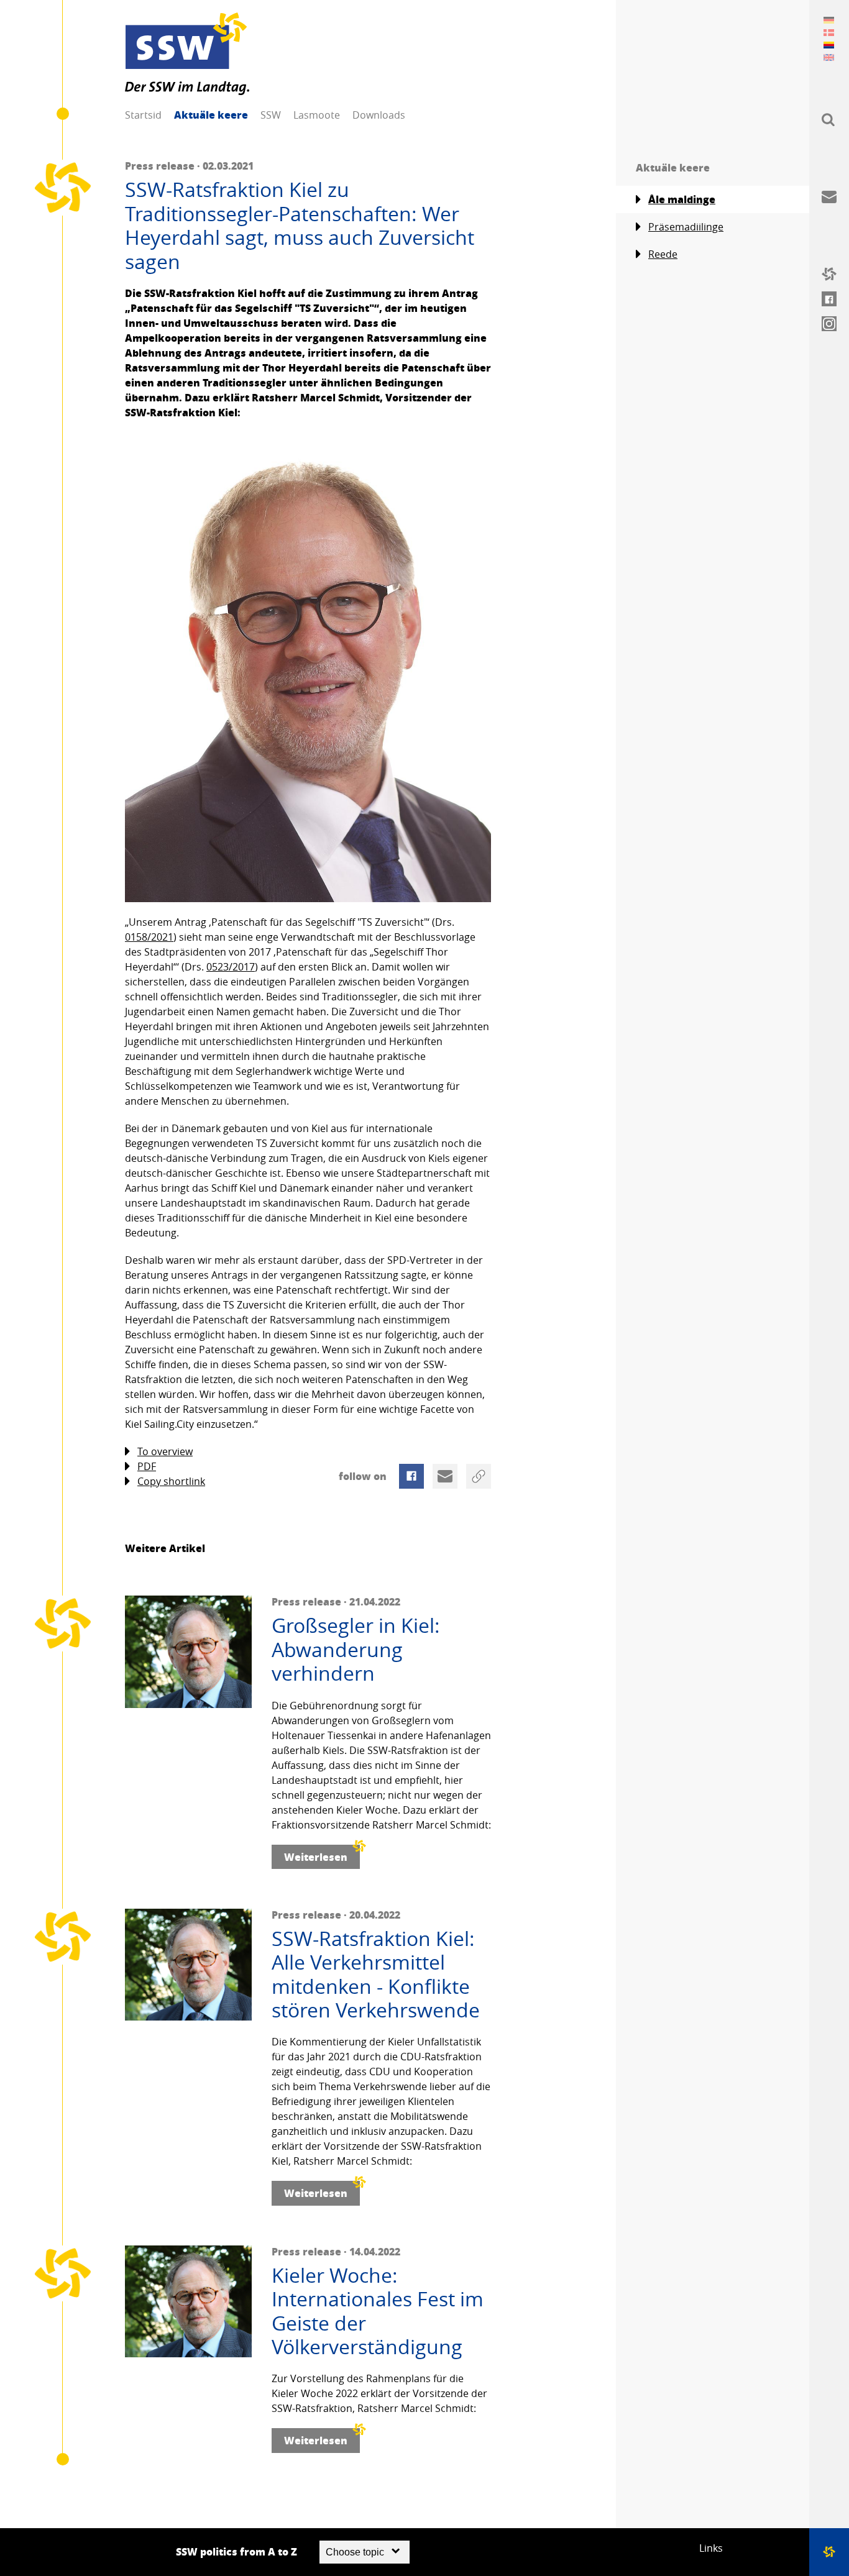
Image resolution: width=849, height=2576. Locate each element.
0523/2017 (231, 967)
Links (711, 2548)
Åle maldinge (682, 199)
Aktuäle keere (211, 115)
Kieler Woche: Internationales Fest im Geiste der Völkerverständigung (378, 2311)
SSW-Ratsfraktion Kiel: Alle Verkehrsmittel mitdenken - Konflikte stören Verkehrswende (376, 1975)
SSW (271, 115)
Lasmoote (317, 115)
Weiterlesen (316, 1857)
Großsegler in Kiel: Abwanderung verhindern (356, 1649)
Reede (663, 254)
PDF (147, 1466)
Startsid (143, 115)
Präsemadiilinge (686, 227)
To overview (165, 1451)
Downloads (379, 115)
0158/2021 (149, 937)
